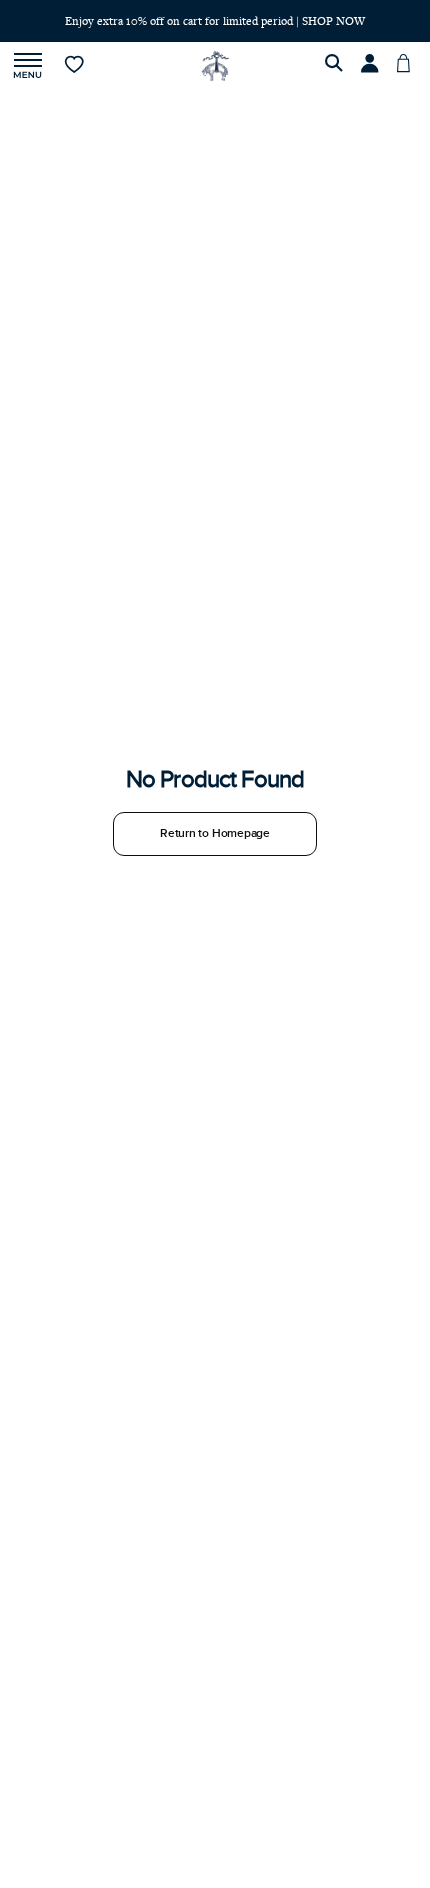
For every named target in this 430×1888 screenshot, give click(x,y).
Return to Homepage (215, 833)
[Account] (373, 66)
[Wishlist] (75, 66)
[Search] (337, 66)
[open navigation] (28, 66)
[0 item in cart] (409, 66)
